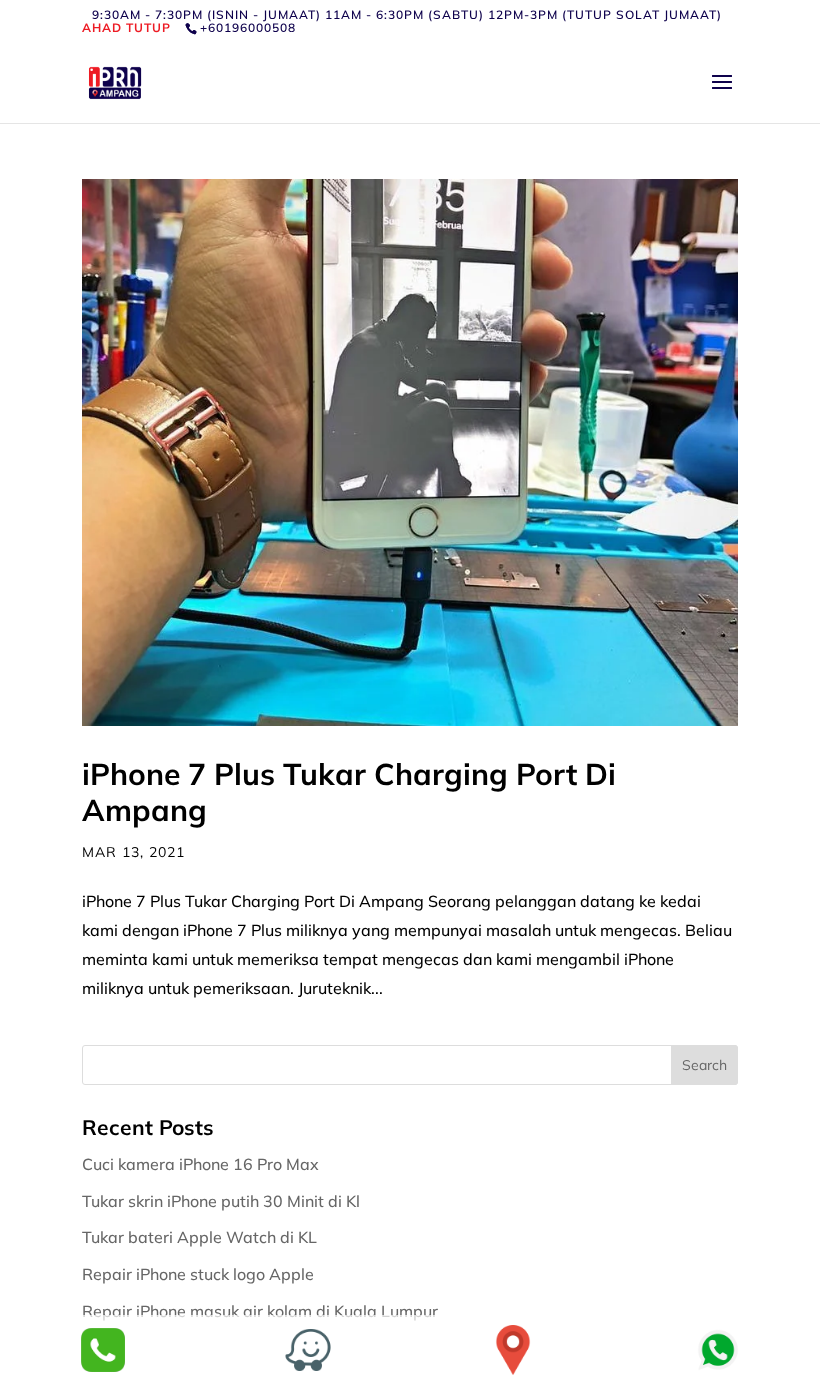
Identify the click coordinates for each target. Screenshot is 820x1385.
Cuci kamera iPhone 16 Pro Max (202, 1164)
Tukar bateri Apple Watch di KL (201, 1237)
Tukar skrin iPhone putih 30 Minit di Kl (223, 1201)
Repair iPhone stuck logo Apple (200, 1274)
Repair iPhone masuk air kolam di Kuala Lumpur (262, 1311)
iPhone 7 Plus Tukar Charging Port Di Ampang (349, 792)
